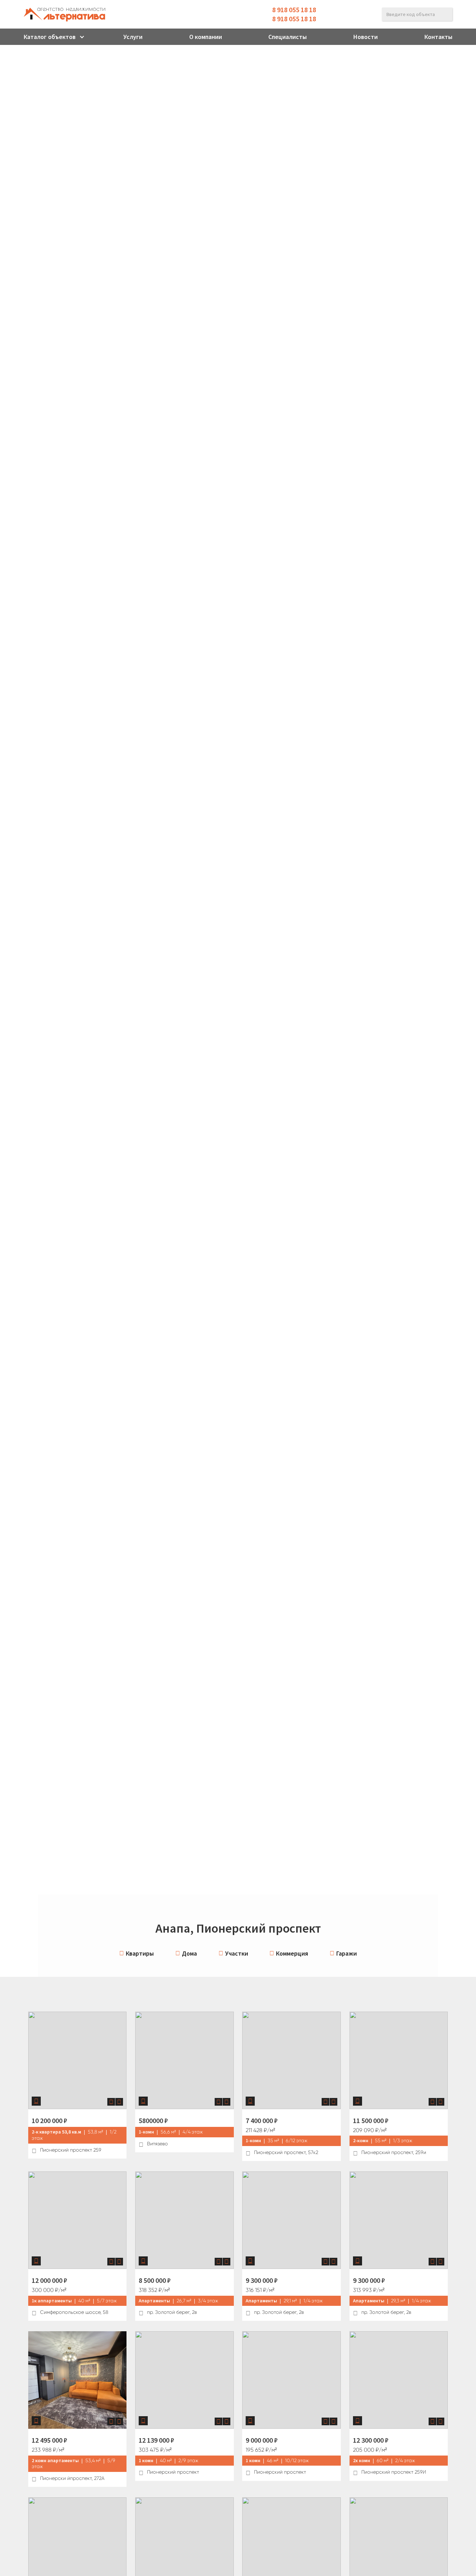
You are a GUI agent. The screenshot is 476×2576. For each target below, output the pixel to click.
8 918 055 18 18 (294, 10)
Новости (366, 37)
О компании (206, 37)
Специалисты (287, 37)
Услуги (133, 37)
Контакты (438, 37)
